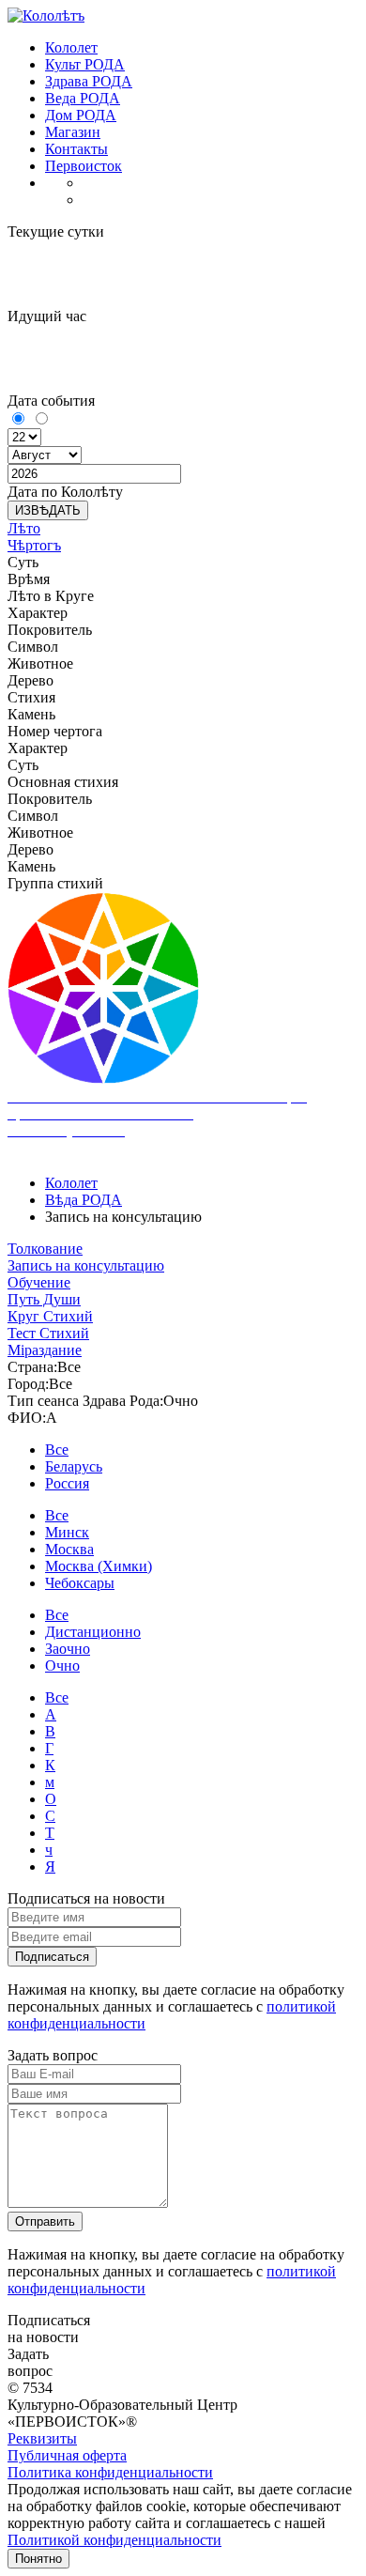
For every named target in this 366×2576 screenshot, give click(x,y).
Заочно (68, 1649)
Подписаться (52, 1957)
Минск (67, 1532)
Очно (62, 1666)
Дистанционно (93, 1632)
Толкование (45, 1249)
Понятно (38, 2559)
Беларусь (74, 1466)
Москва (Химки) (99, 1566)
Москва (69, 1549)
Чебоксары (80, 1583)
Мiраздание (45, 1350)
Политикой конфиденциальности (114, 2540)
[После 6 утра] (41, 419)
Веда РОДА (83, 98)
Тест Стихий (48, 1333)
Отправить (45, 2221)
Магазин (73, 132)
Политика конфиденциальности (110, 2472)
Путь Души (44, 1299)
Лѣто (24, 528)
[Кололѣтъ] (46, 15)
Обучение (39, 1282)
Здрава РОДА (89, 81)
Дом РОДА (81, 115)
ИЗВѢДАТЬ (48, 510)
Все (57, 1450)
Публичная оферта (67, 2455)
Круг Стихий (50, 1316)
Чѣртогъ (34, 545)
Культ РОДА (85, 64)
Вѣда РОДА (84, 1200)
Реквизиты (42, 2438)
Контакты (76, 149)
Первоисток (84, 166)
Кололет (71, 47)
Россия (67, 1483)
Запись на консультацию (86, 1265)
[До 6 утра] (19, 419)
